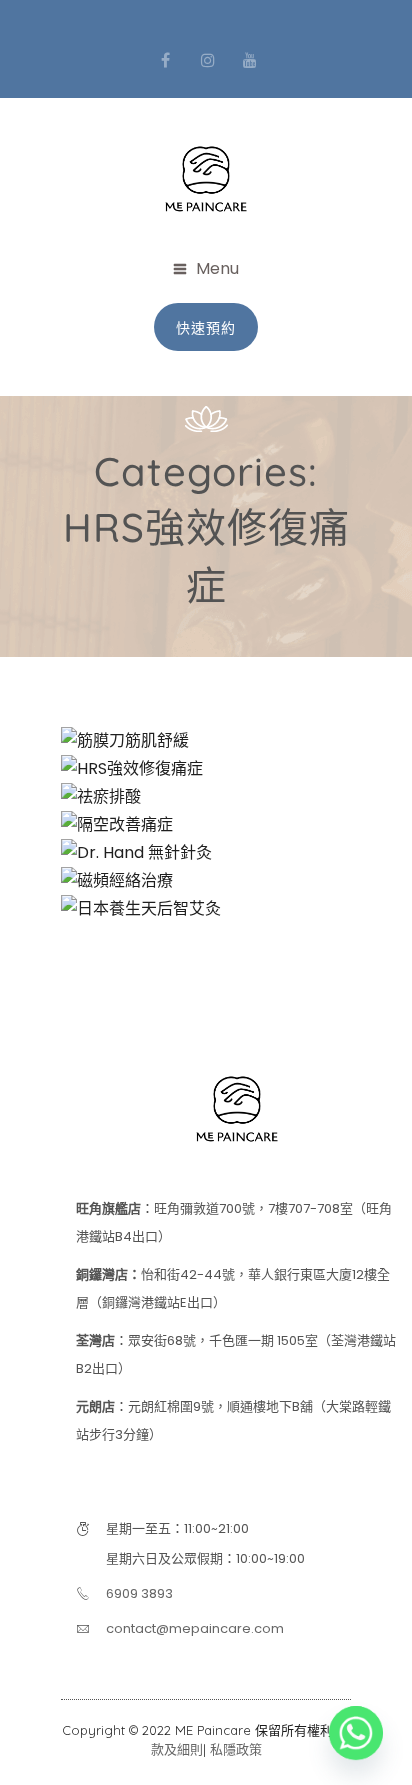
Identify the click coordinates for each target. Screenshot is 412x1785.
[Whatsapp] (356, 1733)
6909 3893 (139, 1593)
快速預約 (206, 328)
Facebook (166, 60)
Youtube (250, 60)
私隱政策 (236, 1749)
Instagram (208, 60)
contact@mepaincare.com (195, 1628)
